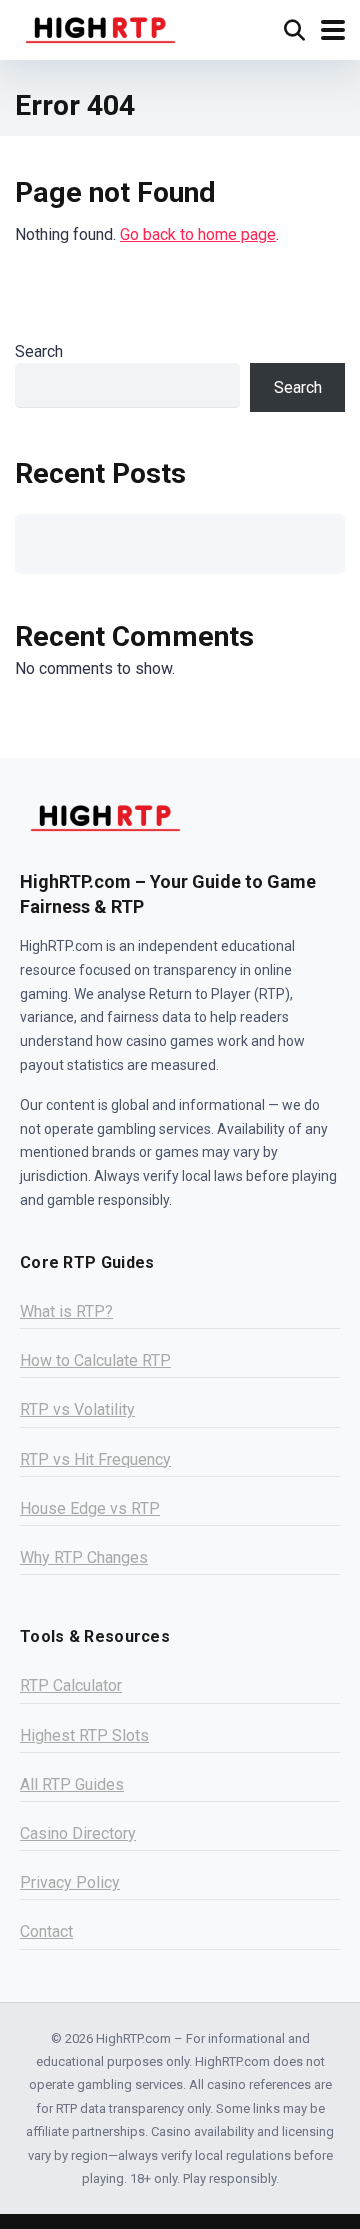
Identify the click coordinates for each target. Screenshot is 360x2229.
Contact (46, 1931)
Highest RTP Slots (84, 1735)
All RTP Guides (72, 1784)
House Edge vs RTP (90, 1508)
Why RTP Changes (84, 1557)
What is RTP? (66, 1311)
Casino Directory (78, 1833)
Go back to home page (198, 234)
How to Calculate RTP (95, 1360)
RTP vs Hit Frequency (95, 1459)
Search (39, 351)
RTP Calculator (71, 1685)
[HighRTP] (100, 27)
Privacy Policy (70, 1882)
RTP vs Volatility (77, 1409)
